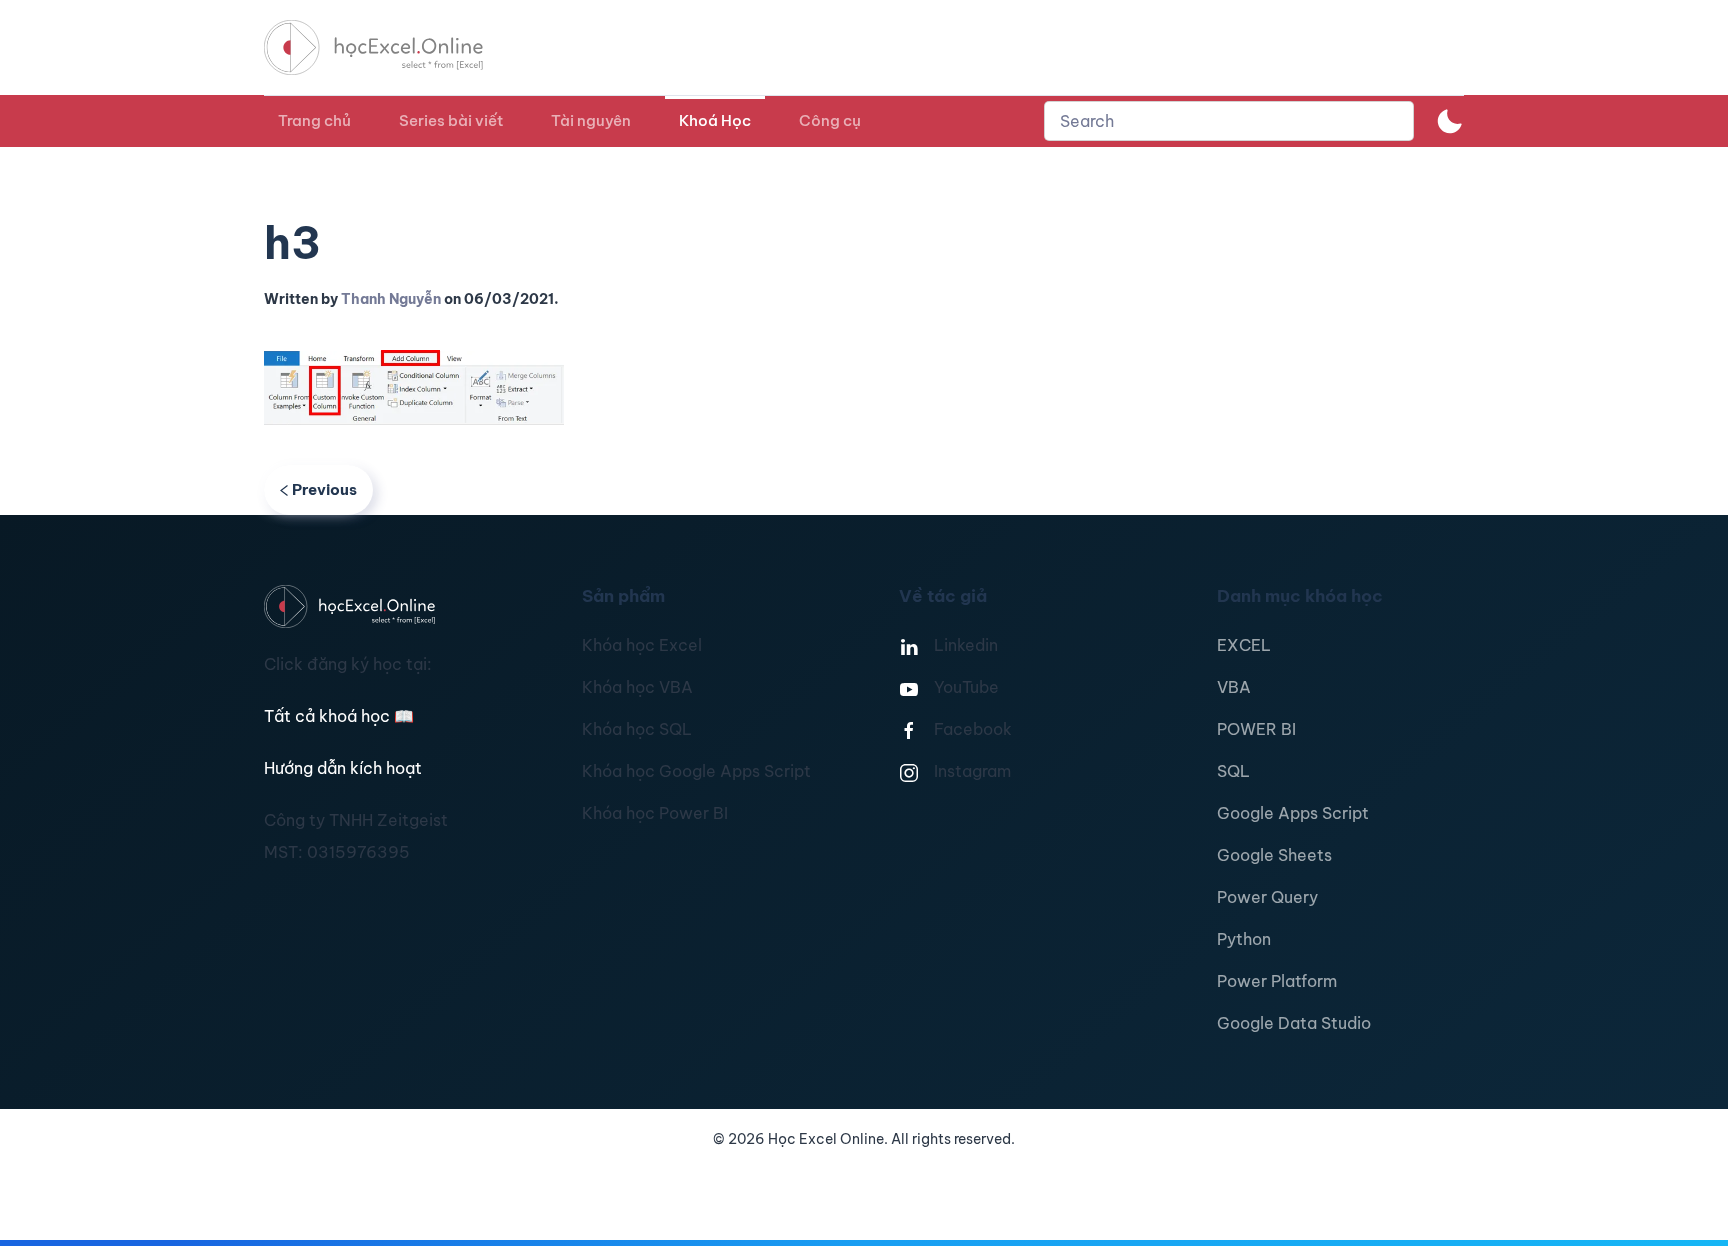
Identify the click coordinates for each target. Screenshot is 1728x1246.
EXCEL (1244, 645)
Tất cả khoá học (339, 716)
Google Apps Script (1293, 813)
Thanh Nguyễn (391, 299)
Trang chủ (314, 120)
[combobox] (1229, 121)
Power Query (1267, 897)
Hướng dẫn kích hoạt (343, 768)
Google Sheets (1274, 855)
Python (1244, 939)
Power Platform (1277, 981)
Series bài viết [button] (451, 120)
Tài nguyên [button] (591, 120)
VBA (1234, 687)
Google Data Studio (1294, 1023)
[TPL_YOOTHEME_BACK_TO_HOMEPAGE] (392, 47)
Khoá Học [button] (715, 120)
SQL (1233, 771)
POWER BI (1256, 729)
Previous (324, 489)
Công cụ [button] (830, 120)
